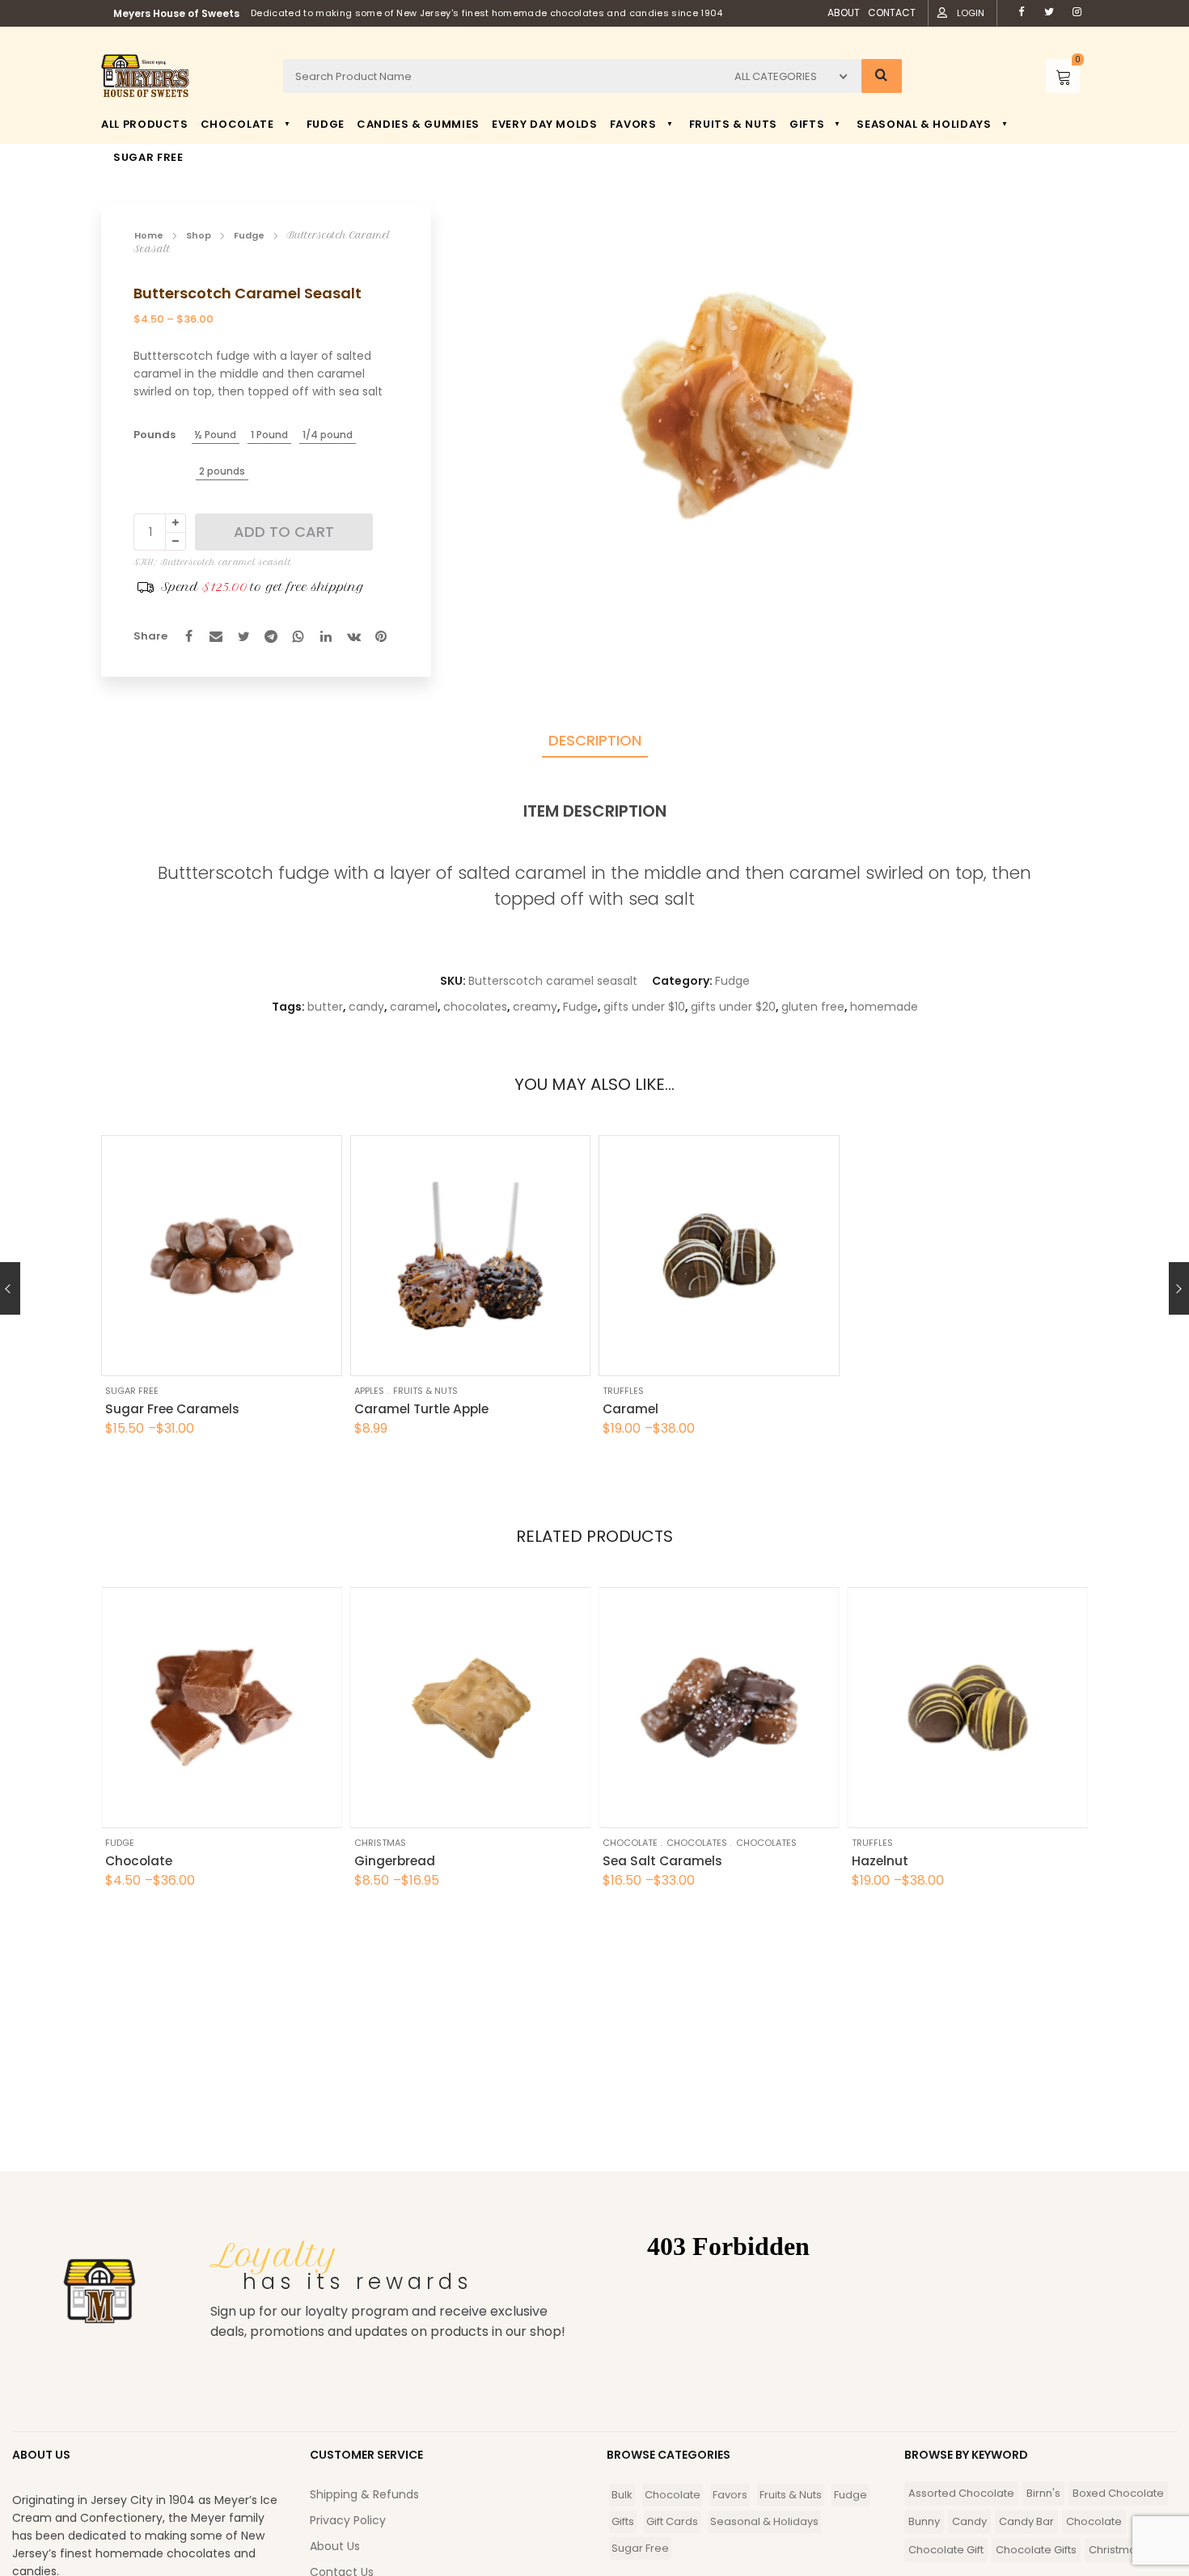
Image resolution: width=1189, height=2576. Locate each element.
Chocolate (630, 1843)
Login (971, 13)
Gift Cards (672, 2521)
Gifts (623, 2521)
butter (325, 1007)
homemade (884, 1007)
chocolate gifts (1036, 2550)
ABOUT (844, 13)
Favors (730, 2495)
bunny (924, 2521)
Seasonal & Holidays (764, 2521)
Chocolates (697, 1843)
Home (149, 235)
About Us (335, 2546)
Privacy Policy (348, 2520)
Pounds (154, 435)
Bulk (622, 2495)
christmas (1115, 2550)
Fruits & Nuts (425, 1391)
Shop (199, 235)
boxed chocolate (1118, 2493)
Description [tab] (595, 740)
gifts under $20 (733, 1007)
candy (366, 1007)
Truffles (623, 1391)
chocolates (475, 1007)
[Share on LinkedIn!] (326, 636)
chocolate (1094, 2521)
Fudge (249, 235)
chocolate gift (946, 2550)
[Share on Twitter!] (243, 636)
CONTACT (892, 13)
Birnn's (1043, 2493)
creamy (535, 1007)
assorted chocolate (961, 2493)
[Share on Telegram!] (271, 636)
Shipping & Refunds (364, 2494)
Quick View (169, 1351)
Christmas (380, 1843)
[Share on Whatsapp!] (298, 636)
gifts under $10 (644, 1007)
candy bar (1026, 2521)
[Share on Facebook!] (188, 636)
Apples (369, 1391)
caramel (414, 1007)
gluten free (813, 1007)
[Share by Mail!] (216, 636)
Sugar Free (132, 1391)
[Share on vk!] (353, 636)
